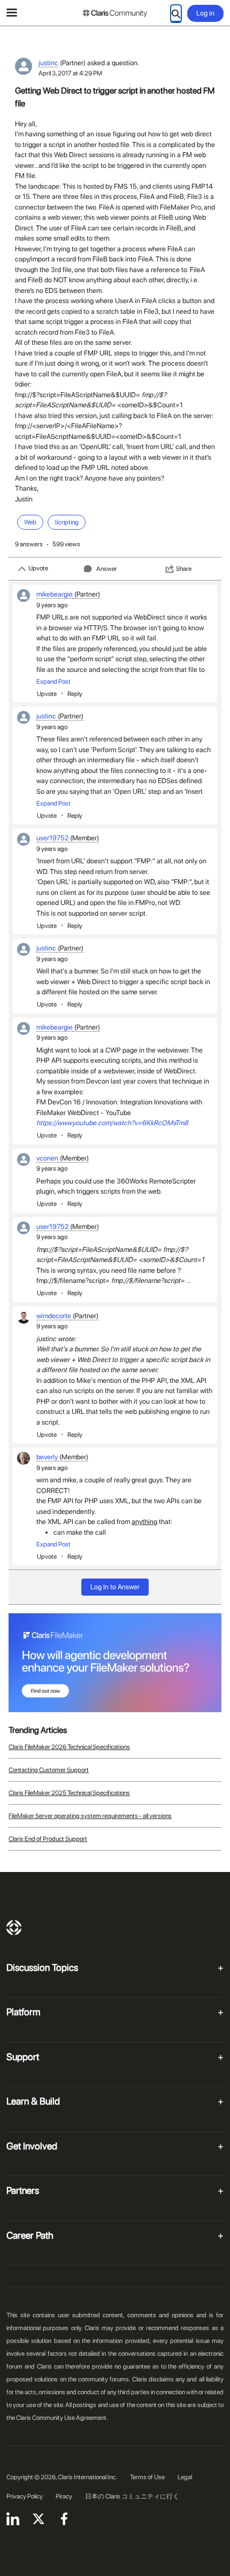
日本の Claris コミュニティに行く (132, 2496)
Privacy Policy (25, 2496)
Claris (14, 1928)
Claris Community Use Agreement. (62, 2418)
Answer (107, 569)
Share (184, 569)
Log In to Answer (115, 1587)
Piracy (64, 2496)
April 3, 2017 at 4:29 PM (70, 73)
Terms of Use (147, 2477)
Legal (185, 2477)
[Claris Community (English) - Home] (115, 13)
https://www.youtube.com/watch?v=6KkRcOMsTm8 (112, 1123)
